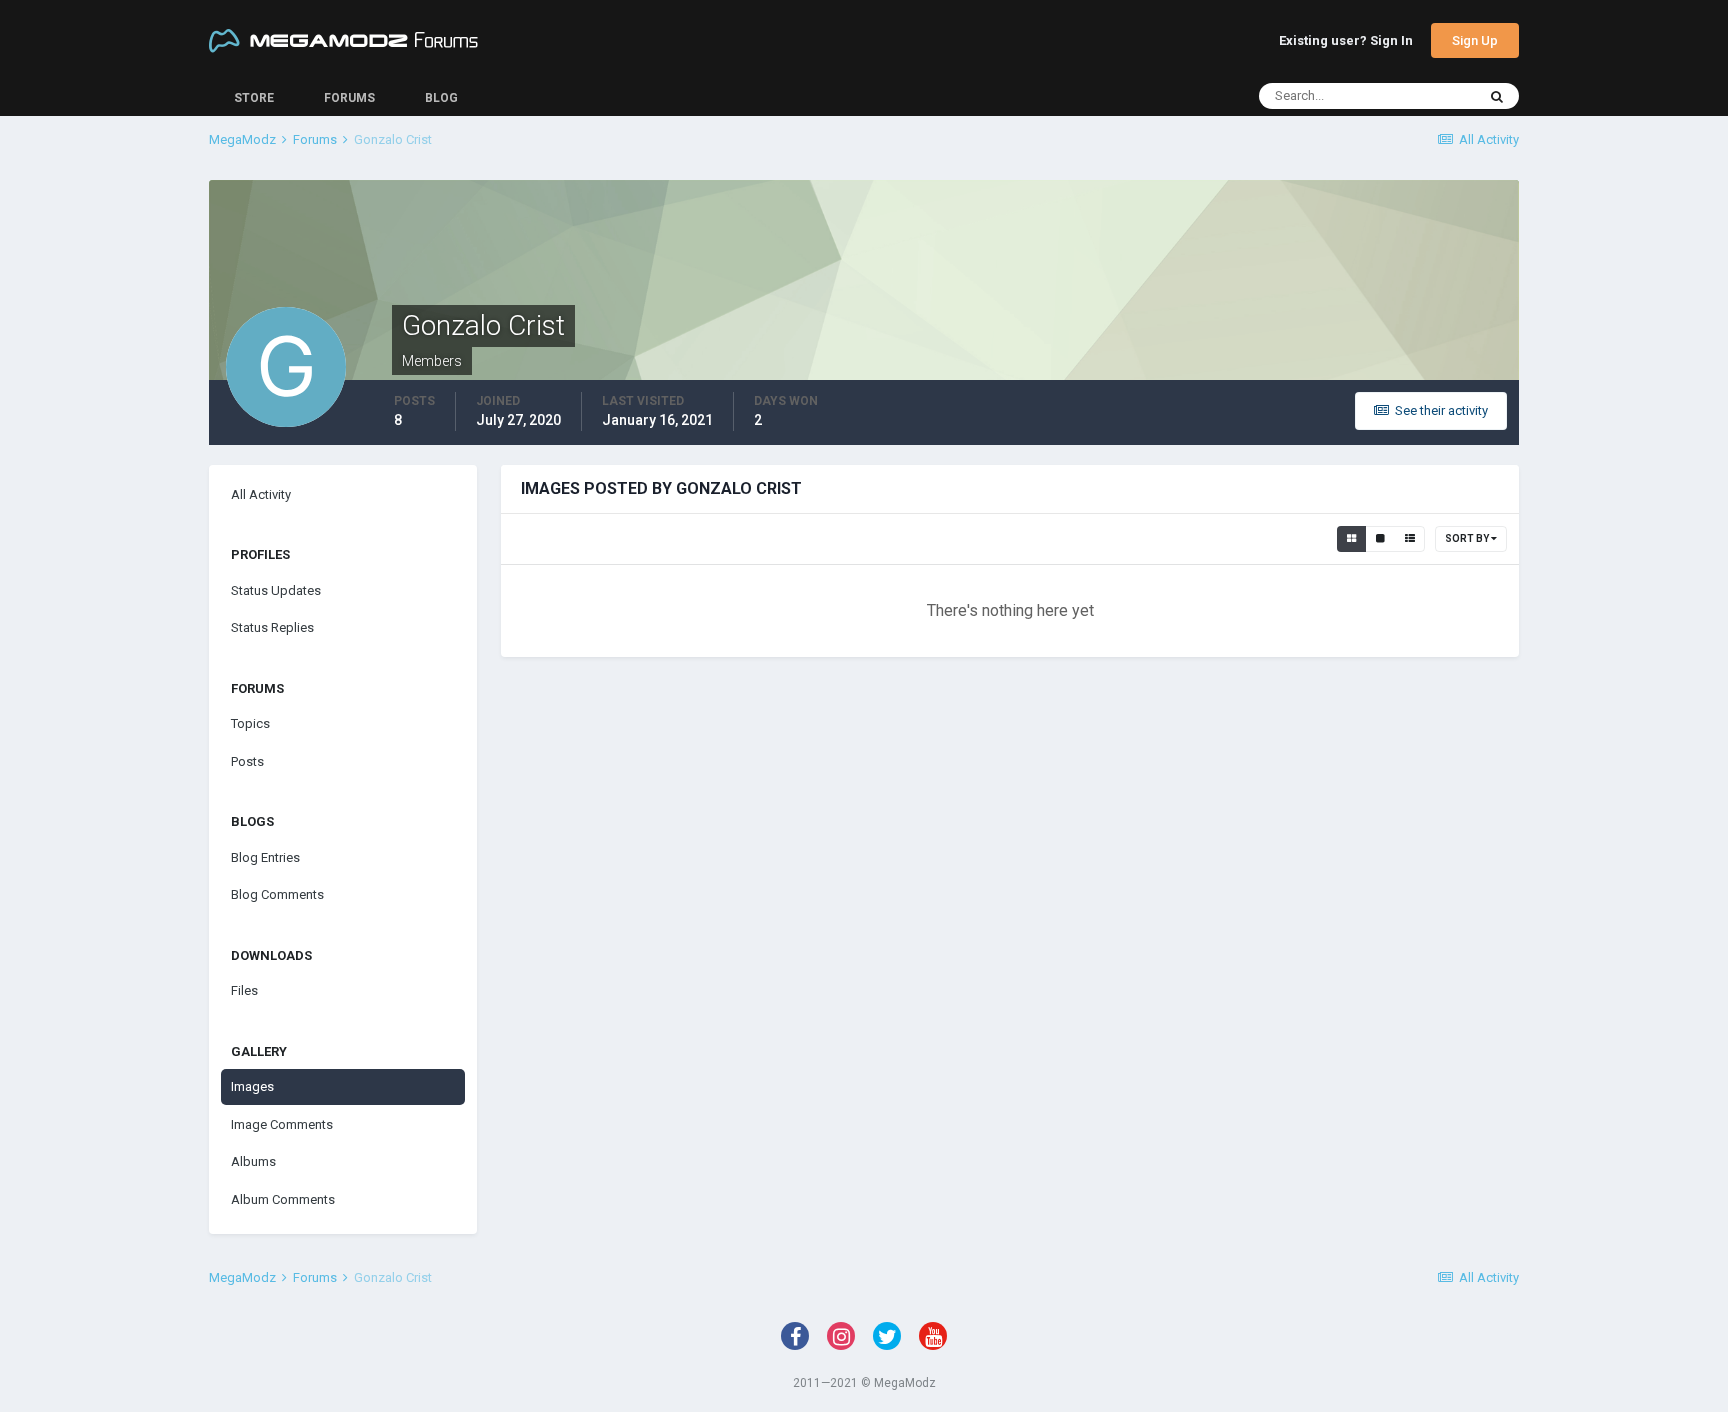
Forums (349, 98)
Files (244, 990)
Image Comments (282, 1124)
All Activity (261, 494)
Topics (250, 723)
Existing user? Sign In (1346, 41)
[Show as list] (1410, 539)
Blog (441, 98)
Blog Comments (277, 894)
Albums (253, 1161)
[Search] (1497, 96)
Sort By (1468, 538)
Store (254, 98)
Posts (247, 761)
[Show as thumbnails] (1351, 539)
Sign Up (1475, 40)
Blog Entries (265, 857)
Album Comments (283, 1199)
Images (252, 1086)
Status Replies (272, 627)
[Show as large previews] (1380, 539)
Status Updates (276, 590)
